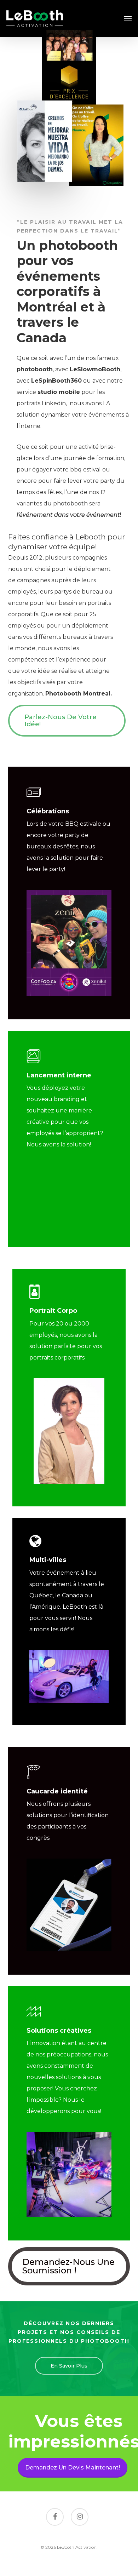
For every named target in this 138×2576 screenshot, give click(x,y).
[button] (128, 18)
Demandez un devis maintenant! (73, 2468)
